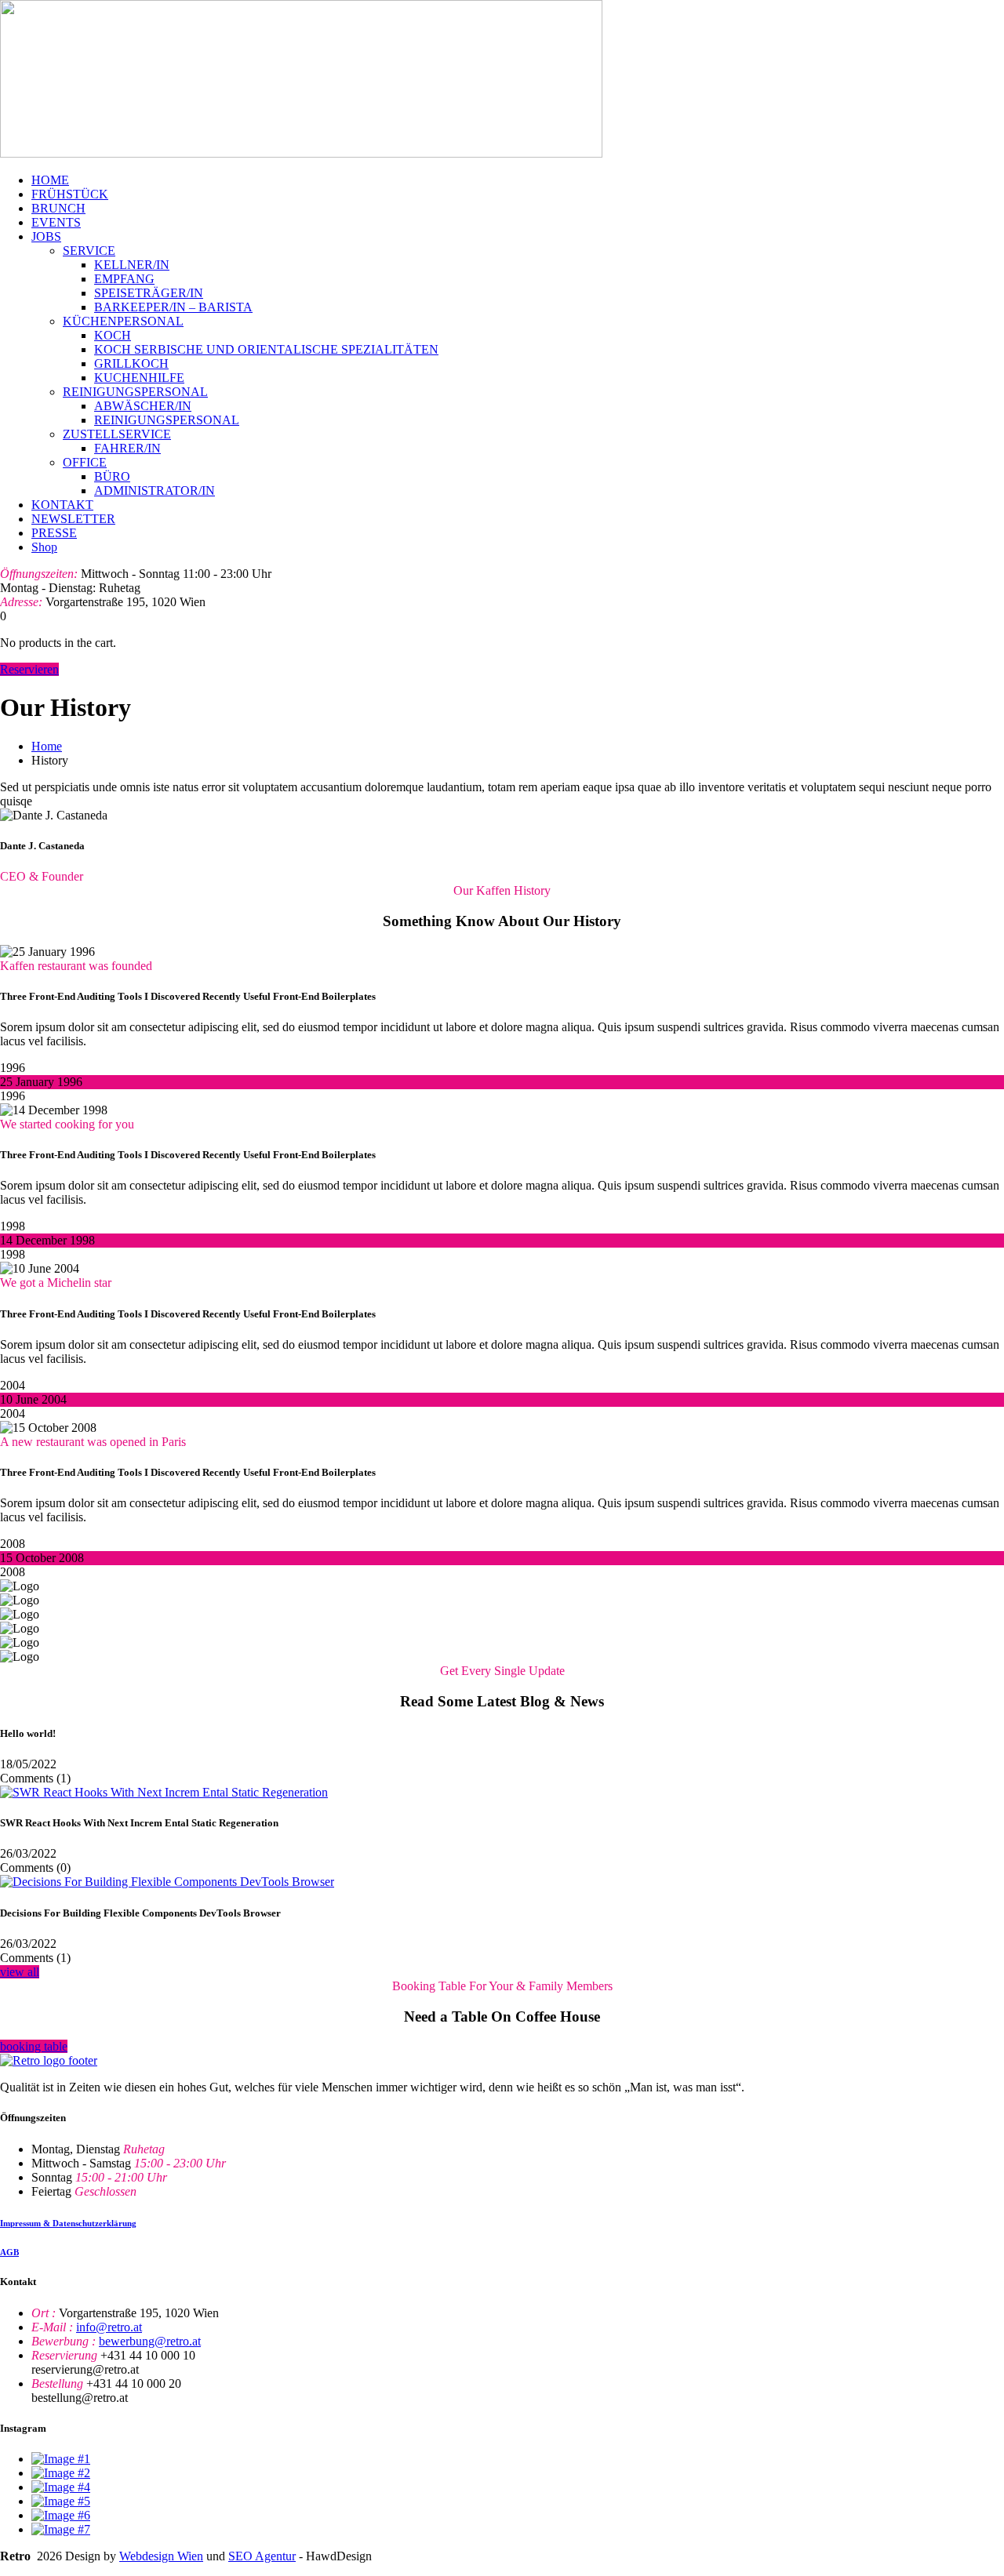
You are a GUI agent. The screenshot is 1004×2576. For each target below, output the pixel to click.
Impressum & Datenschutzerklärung (68, 2223)
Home (47, 746)
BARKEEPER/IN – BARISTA (173, 307)
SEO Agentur (262, 2556)
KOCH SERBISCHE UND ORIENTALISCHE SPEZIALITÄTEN (266, 349)
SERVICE (89, 251)
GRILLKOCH (131, 363)
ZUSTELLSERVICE (117, 434)
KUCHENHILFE (139, 378)
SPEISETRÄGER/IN (149, 293)
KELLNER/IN (132, 265)
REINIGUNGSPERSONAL (135, 392)
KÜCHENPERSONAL (123, 321)
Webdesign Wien (161, 2556)
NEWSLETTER (73, 519)
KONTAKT (62, 505)
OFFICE (85, 462)
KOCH (113, 335)
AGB (9, 2252)
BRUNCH (58, 208)
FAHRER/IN (127, 448)
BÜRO (112, 476)
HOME (50, 180)
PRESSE (54, 533)
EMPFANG (124, 279)
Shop (44, 547)
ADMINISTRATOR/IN (155, 490)
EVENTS (56, 222)
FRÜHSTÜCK (70, 194)
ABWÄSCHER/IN (143, 406)
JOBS (46, 236)
